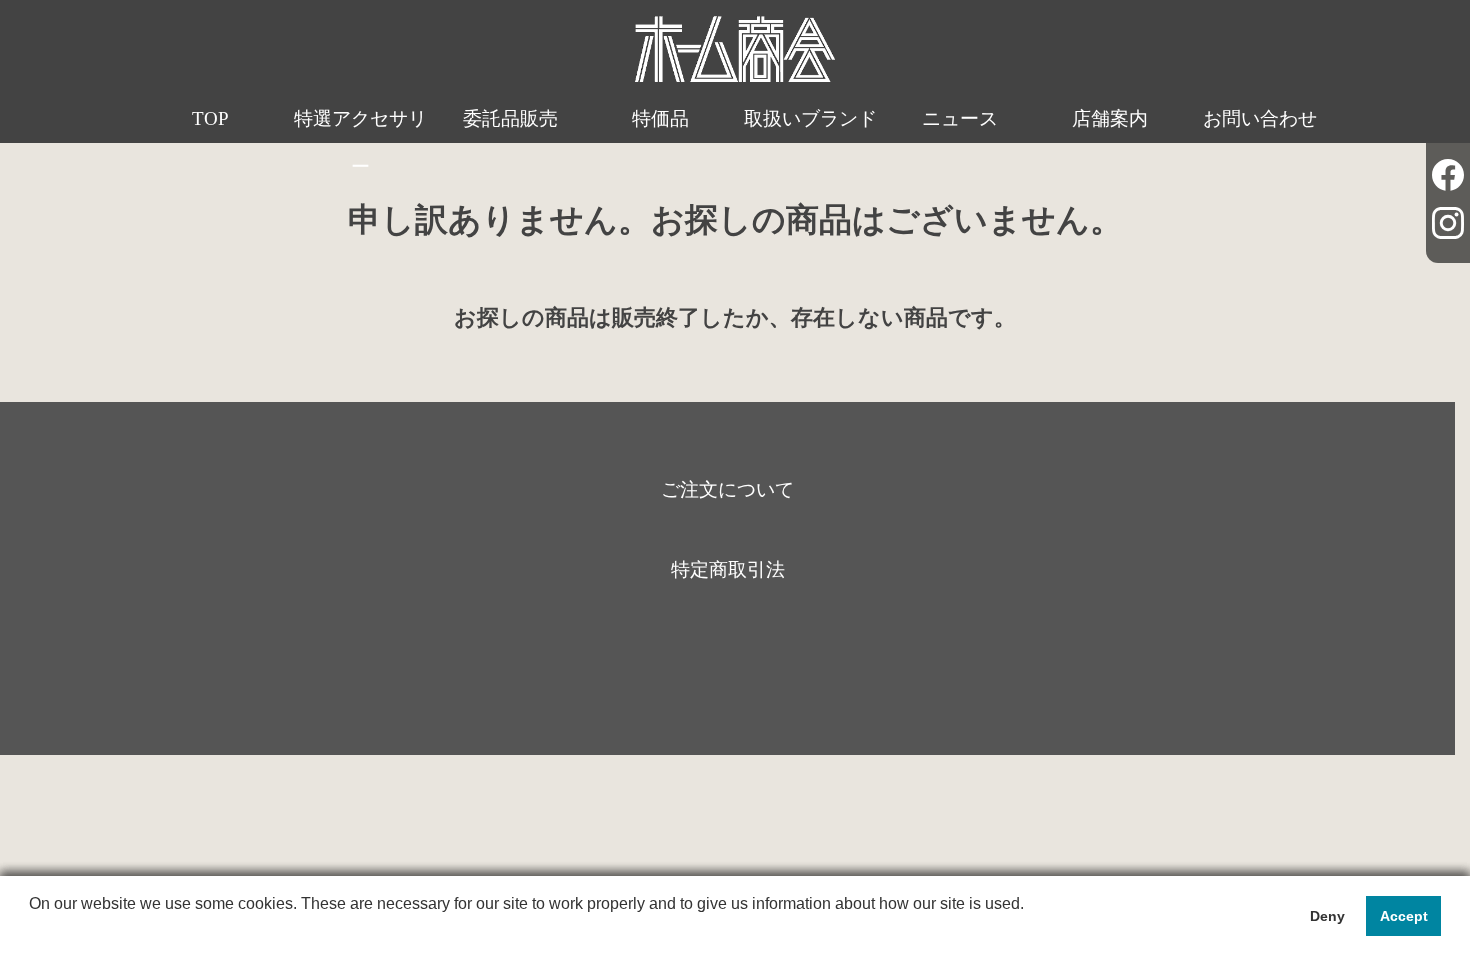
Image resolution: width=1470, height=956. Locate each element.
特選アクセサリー (360, 142)
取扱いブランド (810, 118)
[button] (32, 930)
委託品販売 (510, 118)
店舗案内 (1110, 118)
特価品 (660, 118)
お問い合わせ (1260, 118)
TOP (210, 118)
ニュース (960, 118)
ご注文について (727, 489)
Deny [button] (1327, 916)
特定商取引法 (728, 569)
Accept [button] (1404, 916)
